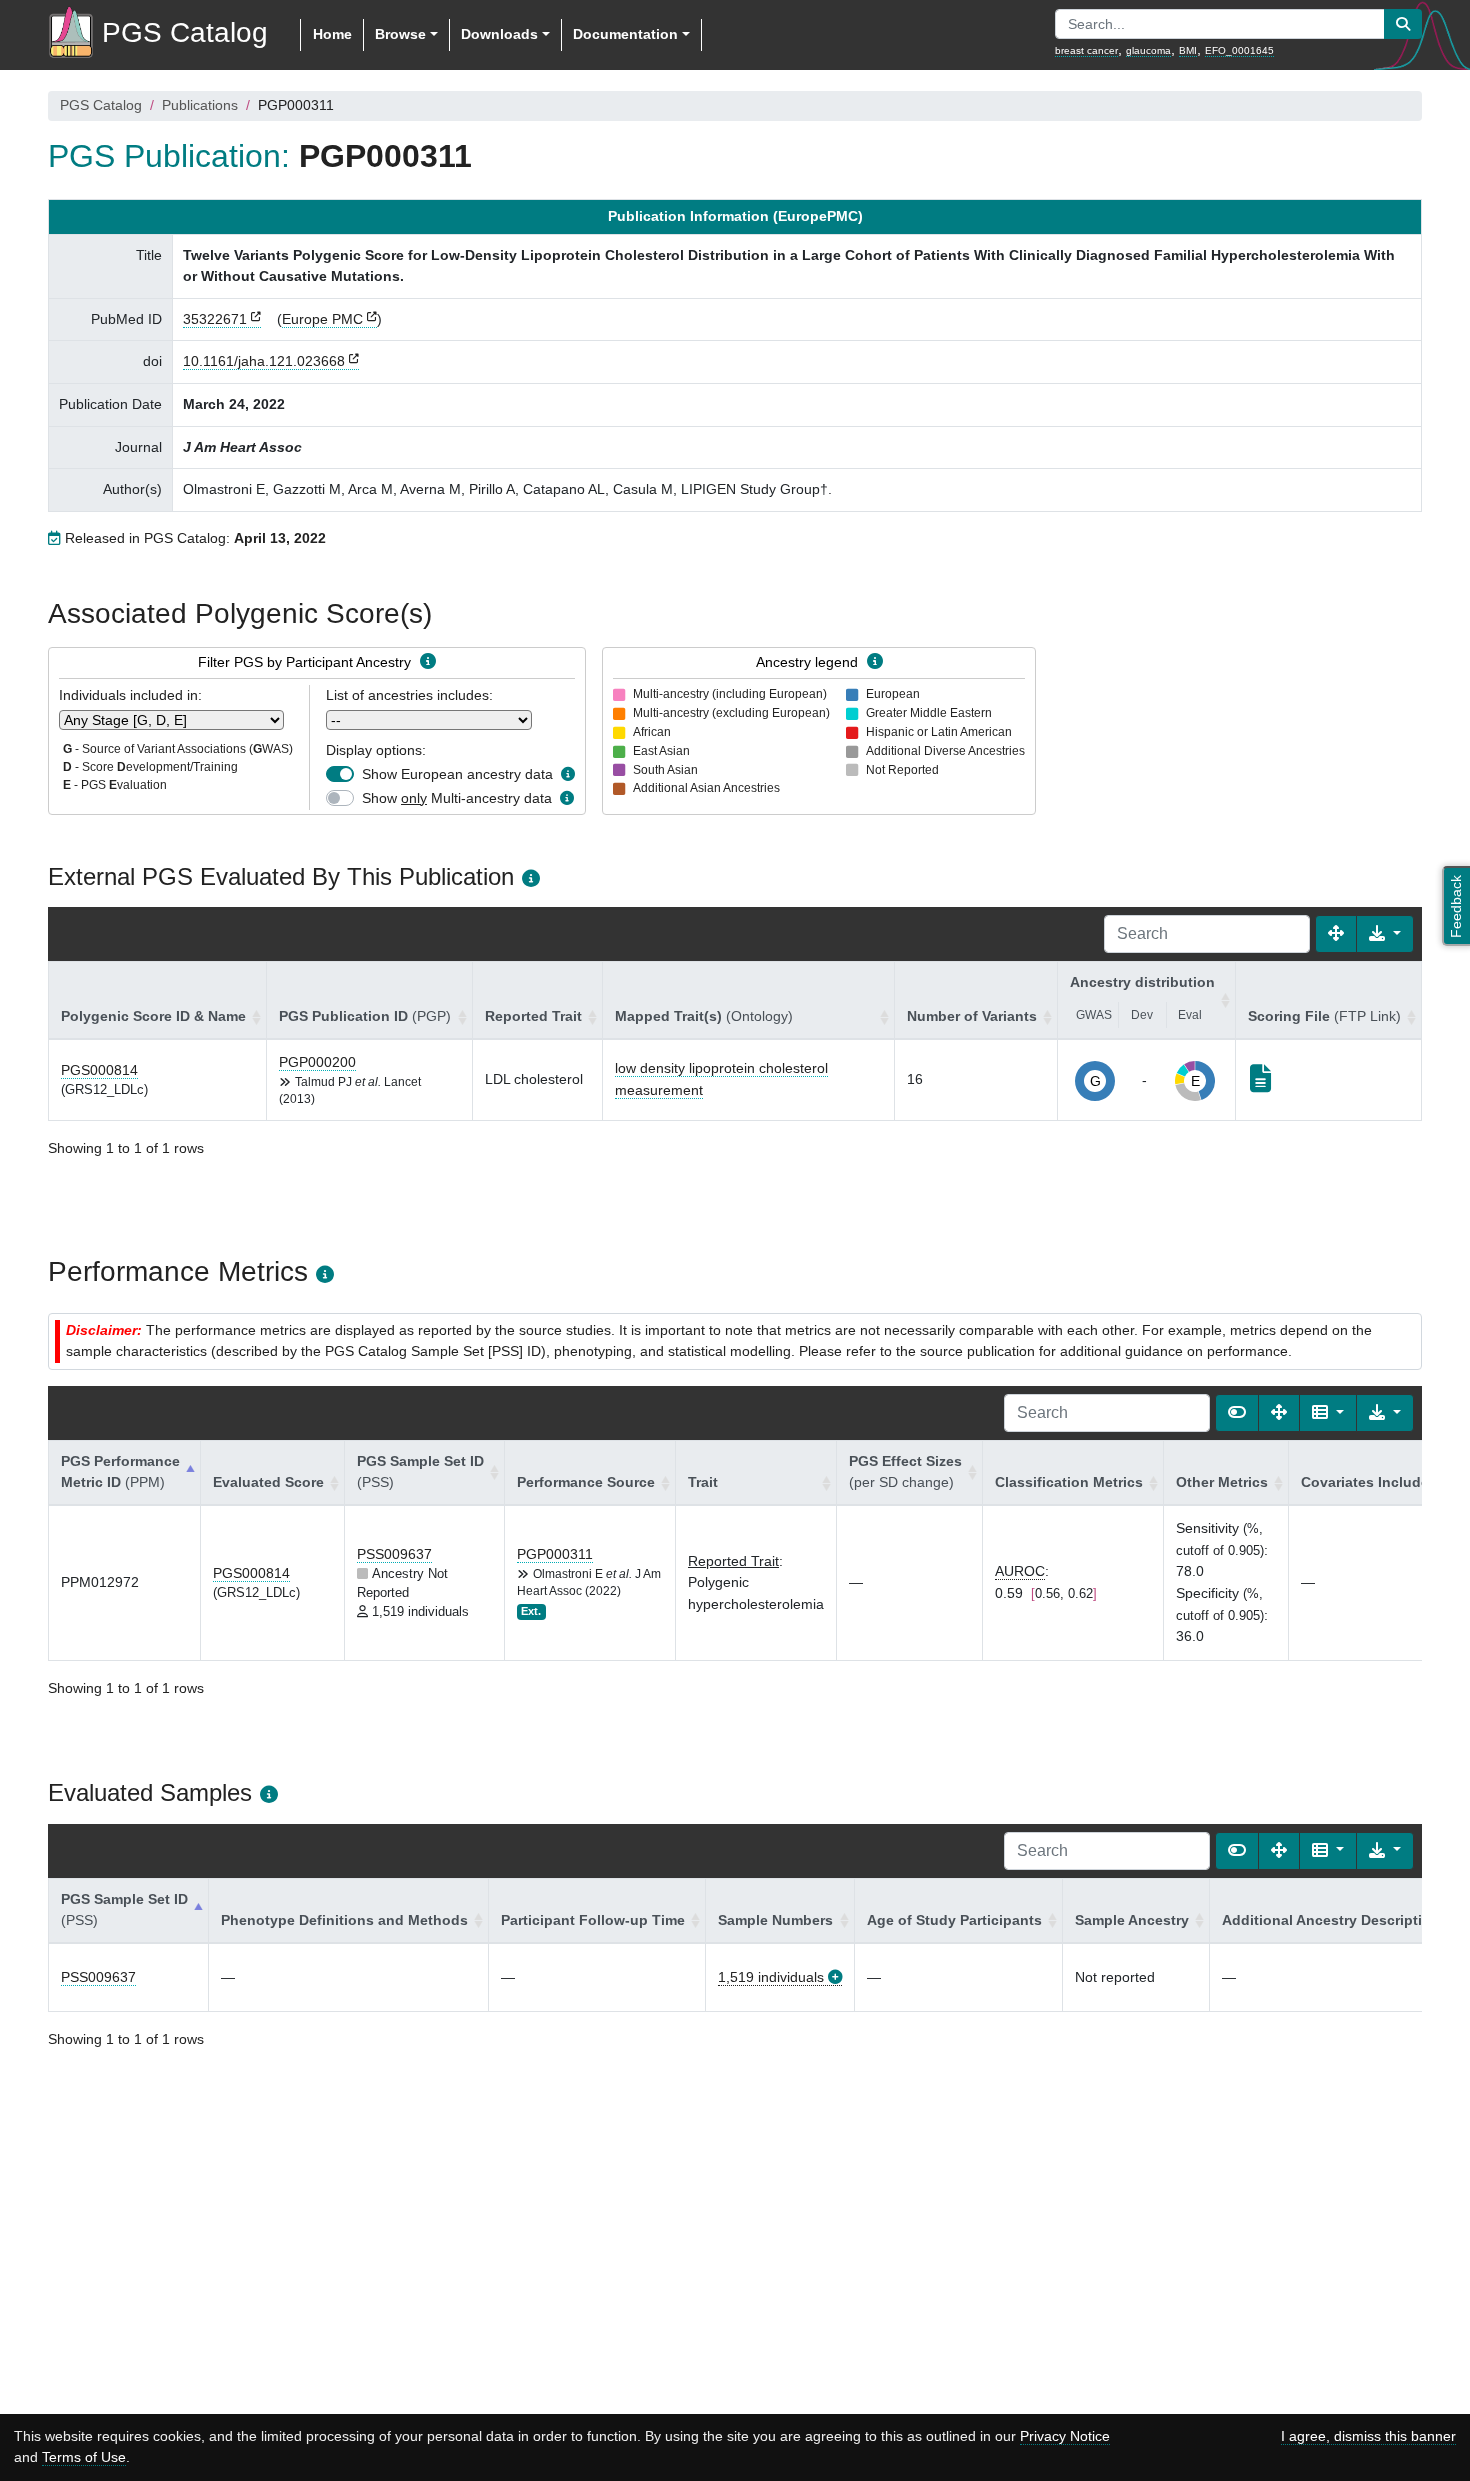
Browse (400, 34)
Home (332, 34)
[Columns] (1328, 1413)
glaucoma (1148, 50)
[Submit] (1403, 24)
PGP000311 (555, 1554)
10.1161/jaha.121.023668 (264, 361)
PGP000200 (317, 1062)
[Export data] (1385, 934)
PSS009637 (394, 1554)
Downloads (499, 34)
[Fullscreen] (1336, 934)
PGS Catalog (101, 105)
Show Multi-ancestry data (457, 798)
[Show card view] (1237, 1413)
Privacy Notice (1065, 2436)
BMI (1188, 50)
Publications (200, 105)
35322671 (215, 319)
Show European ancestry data (457, 774)
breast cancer (1086, 50)
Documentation (625, 34)
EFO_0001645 (1239, 50)
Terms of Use (84, 2457)
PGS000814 (99, 1070)
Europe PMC (322, 319)
